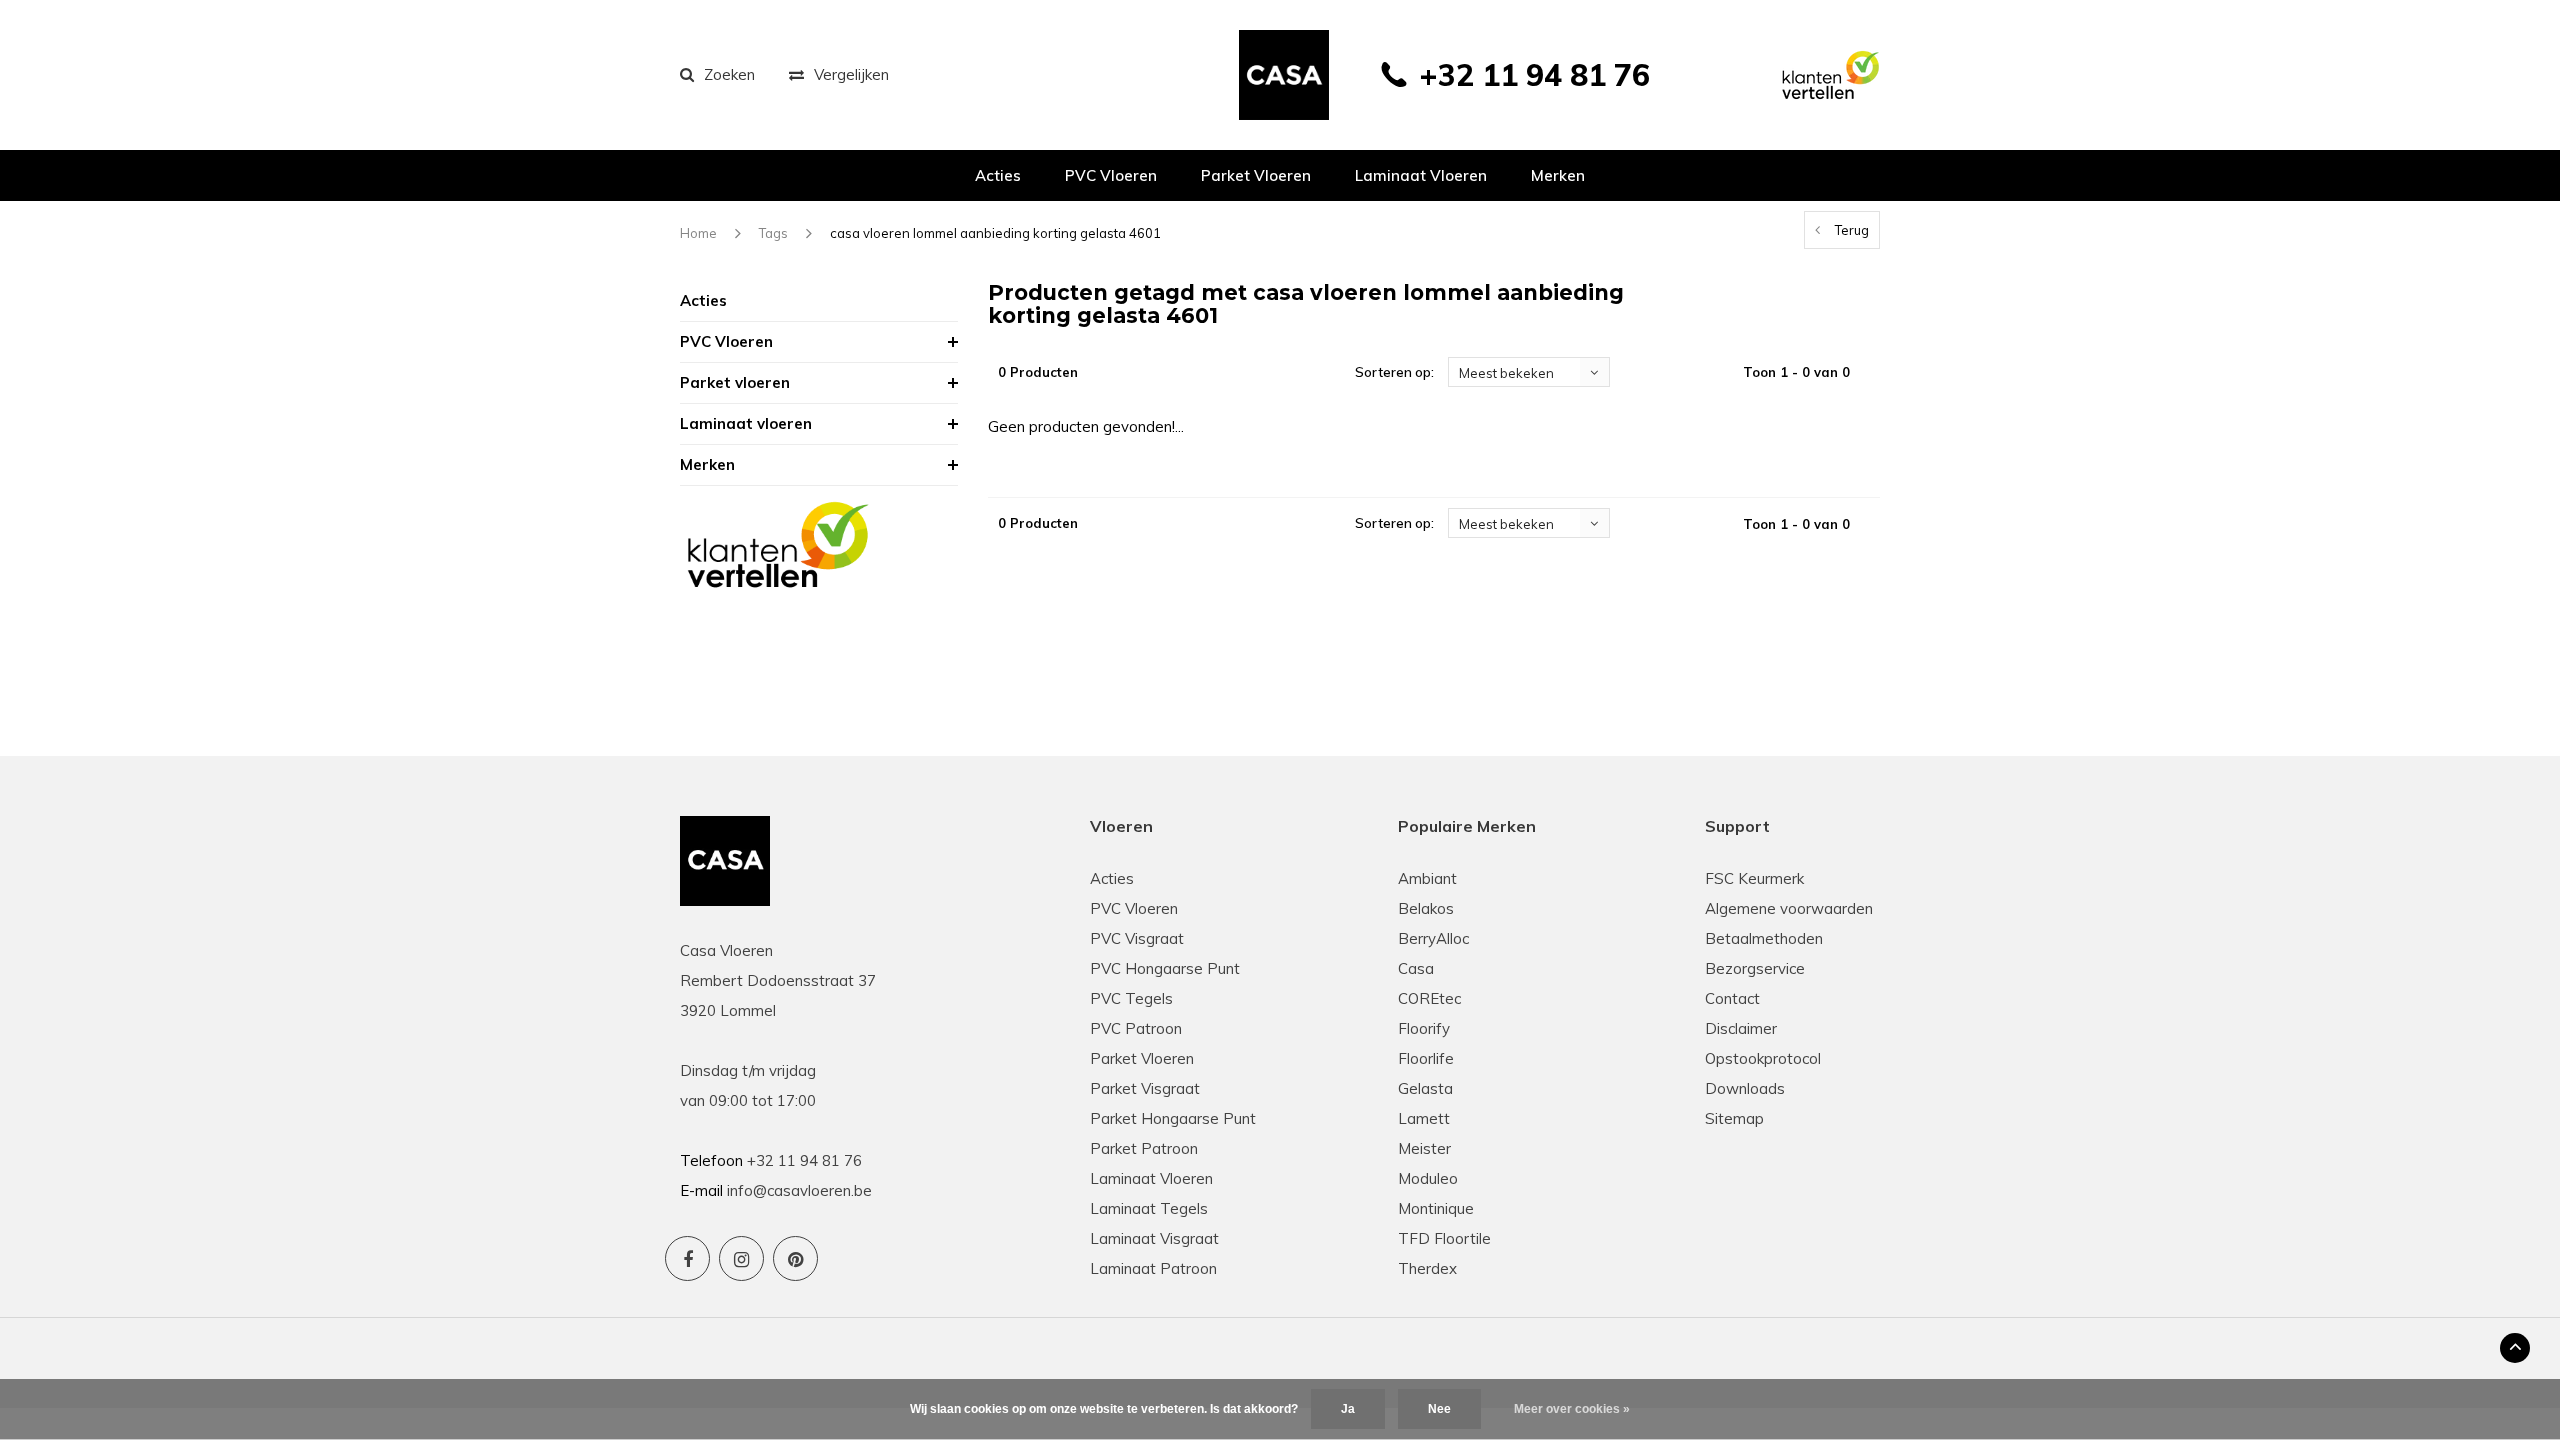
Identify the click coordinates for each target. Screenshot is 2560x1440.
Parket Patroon (1144, 1148)
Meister (1424, 1148)
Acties (998, 175)
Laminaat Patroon (1153, 1268)
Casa (1416, 968)
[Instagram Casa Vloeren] (741, 1258)
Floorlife (1426, 1058)
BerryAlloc (1433, 938)
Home (698, 233)
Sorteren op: (1394, 372)
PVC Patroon (1136, 1028)
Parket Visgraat (1145, 1088)
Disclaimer (1741, 1028)
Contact (1732, 998)
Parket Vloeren (1142, 1058)
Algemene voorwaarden (1789, 908)
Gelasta (1425, 1088)
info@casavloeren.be (799, 1190)
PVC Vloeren (1111, 175)
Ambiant (1427, 878)
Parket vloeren (1256, 175)
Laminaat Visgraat (1154, 1238)
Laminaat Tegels (1149, 1208)
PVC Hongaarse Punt (1165, 968)
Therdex (1427, 1268)
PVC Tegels (1131, 998)
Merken (1558, 175)
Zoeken (729, 74)
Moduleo (1428, 1178)
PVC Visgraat (1137, 938)
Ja (1348, 1409)
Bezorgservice (1755, 968)
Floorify (1424, 1028)
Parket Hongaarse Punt (1173, 1118)
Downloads (1745, 1088)
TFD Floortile (1444, 1238)
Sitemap (1734, 1118)
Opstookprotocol (1763, 1058)
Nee (1439, 1409)
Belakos (1426, 908)
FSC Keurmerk (1754, 878)
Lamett (1424, 1118)
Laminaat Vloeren (1151, 1178)
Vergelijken (851, 74)
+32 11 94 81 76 (1534, 75)
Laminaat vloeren (1421, 175)
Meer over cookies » (1572, 1409)
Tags (773, 233)
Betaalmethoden (1764, 938)
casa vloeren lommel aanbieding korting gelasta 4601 (995, 233)
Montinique (1436, 1208)
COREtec (1429, 998)
